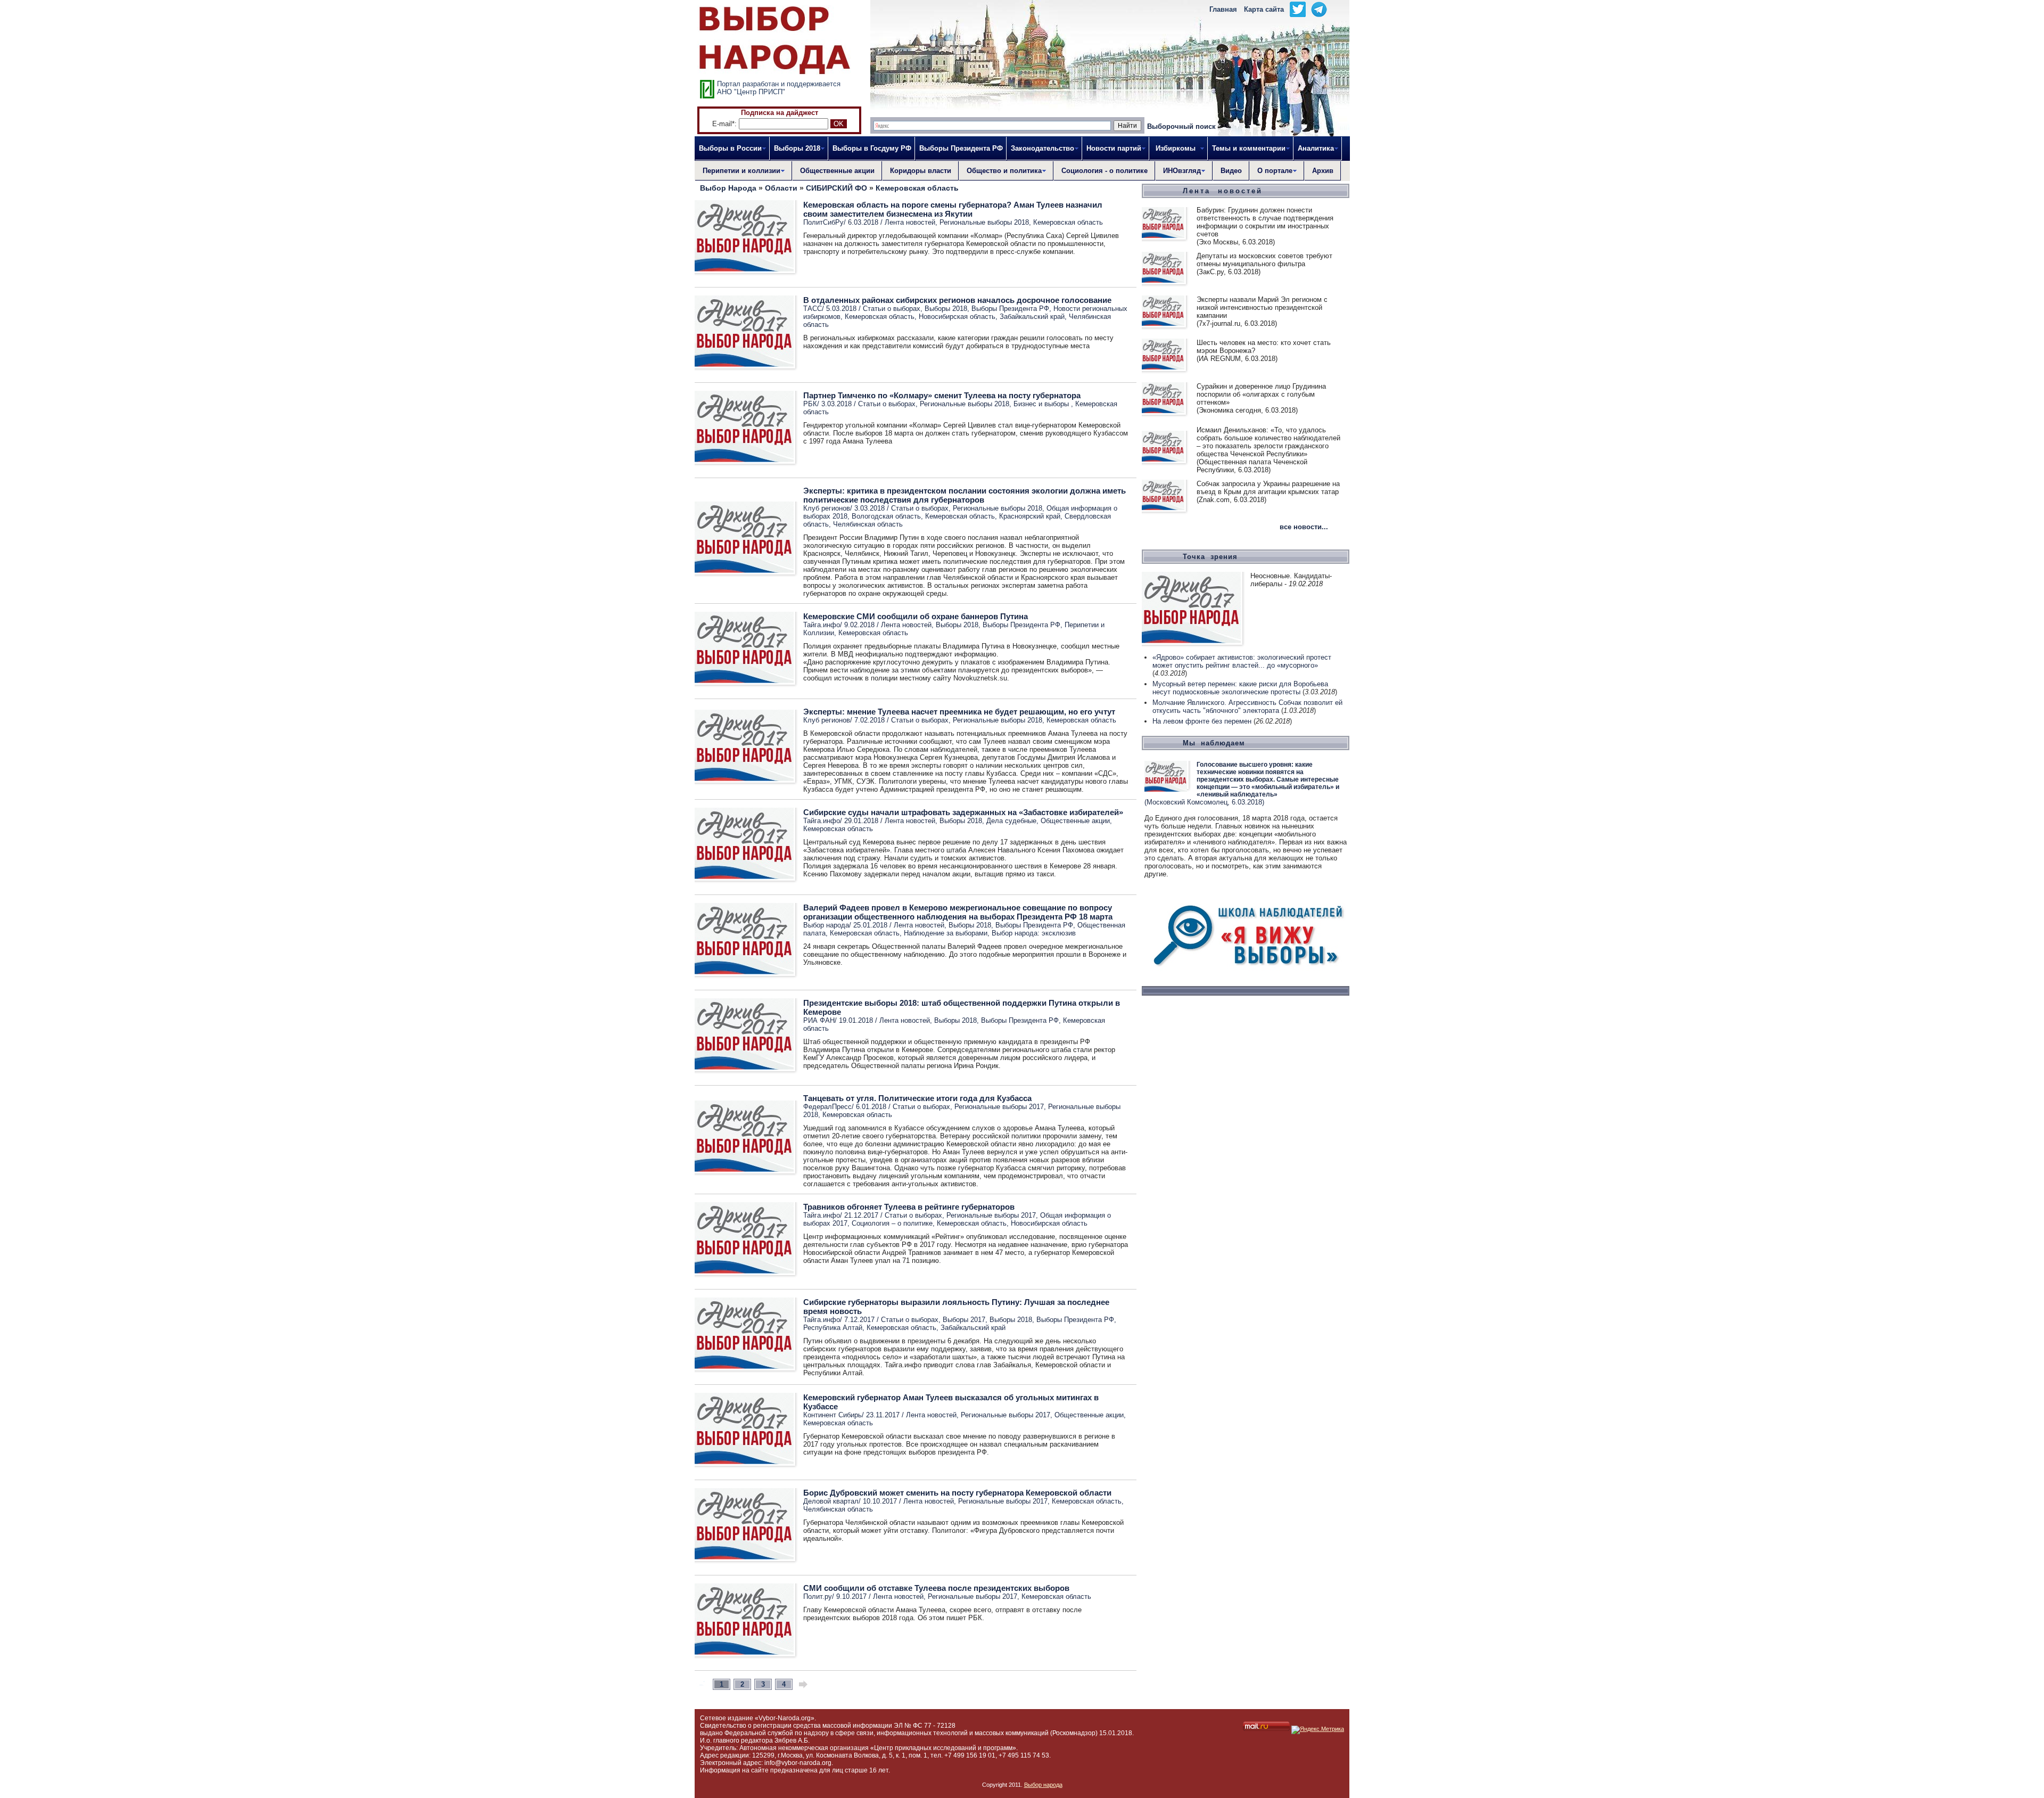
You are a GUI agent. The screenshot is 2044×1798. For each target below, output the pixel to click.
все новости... (1304, 527)
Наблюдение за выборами (946, 933)
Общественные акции (837, 171)
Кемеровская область (1068, 222)
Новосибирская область (957, 317)
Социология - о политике (1105, 171)
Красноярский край (1030, 516)
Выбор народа (1043, 1785)
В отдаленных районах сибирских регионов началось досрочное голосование (957, 300)
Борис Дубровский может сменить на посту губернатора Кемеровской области (957, 1493)
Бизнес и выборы (1042, 404)
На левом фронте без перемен (1202, 721)
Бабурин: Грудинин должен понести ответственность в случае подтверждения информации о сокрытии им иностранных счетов (1265, 222)
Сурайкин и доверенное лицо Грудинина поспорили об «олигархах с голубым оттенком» (1261, 394)
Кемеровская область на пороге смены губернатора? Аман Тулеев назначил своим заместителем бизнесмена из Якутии (953, 209)
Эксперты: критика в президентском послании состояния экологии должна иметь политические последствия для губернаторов (965, 495)
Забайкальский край (1032, 317)
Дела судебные (1011, 821)
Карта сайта (1264, 9)
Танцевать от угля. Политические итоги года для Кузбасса (917, 1098)
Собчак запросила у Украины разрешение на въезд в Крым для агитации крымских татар (1268, 488)
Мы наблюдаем (1214, 743)
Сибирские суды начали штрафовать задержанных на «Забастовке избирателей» (963, 812)
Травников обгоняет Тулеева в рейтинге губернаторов (909, 1207)
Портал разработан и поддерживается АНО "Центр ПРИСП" (779, 88)
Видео (1231, 171)
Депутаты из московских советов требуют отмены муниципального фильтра (1264, 260)
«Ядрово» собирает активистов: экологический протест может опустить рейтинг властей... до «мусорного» (1242, 661)
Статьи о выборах (892, 309)
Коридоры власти (921, 171)
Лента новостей (910, 222)
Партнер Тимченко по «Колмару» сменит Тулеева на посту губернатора (942, 395)
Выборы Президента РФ (961, 148)
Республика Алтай (833, 1328)
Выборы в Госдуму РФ (872, 148)
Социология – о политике (892, 1223)
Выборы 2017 (964, 1320)
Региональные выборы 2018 (984, 222)
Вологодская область (886, 516)
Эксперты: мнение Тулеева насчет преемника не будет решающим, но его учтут (959, 712)
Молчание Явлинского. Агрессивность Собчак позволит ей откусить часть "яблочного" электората (1247, 707)
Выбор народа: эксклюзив (1034, 933)
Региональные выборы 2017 (999, 1107)
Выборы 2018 (946, 309)
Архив (1323, 171)
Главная (1223, 9)
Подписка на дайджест (780, 113)
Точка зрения (1210, 557)
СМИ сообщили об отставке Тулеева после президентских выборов (936, 1588)
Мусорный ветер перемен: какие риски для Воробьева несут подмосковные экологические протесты (1240, 688)
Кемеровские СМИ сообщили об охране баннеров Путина (916, 616)
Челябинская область (868, 524)
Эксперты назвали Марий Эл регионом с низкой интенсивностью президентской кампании (1262, 307)
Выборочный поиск (1181, 126)
